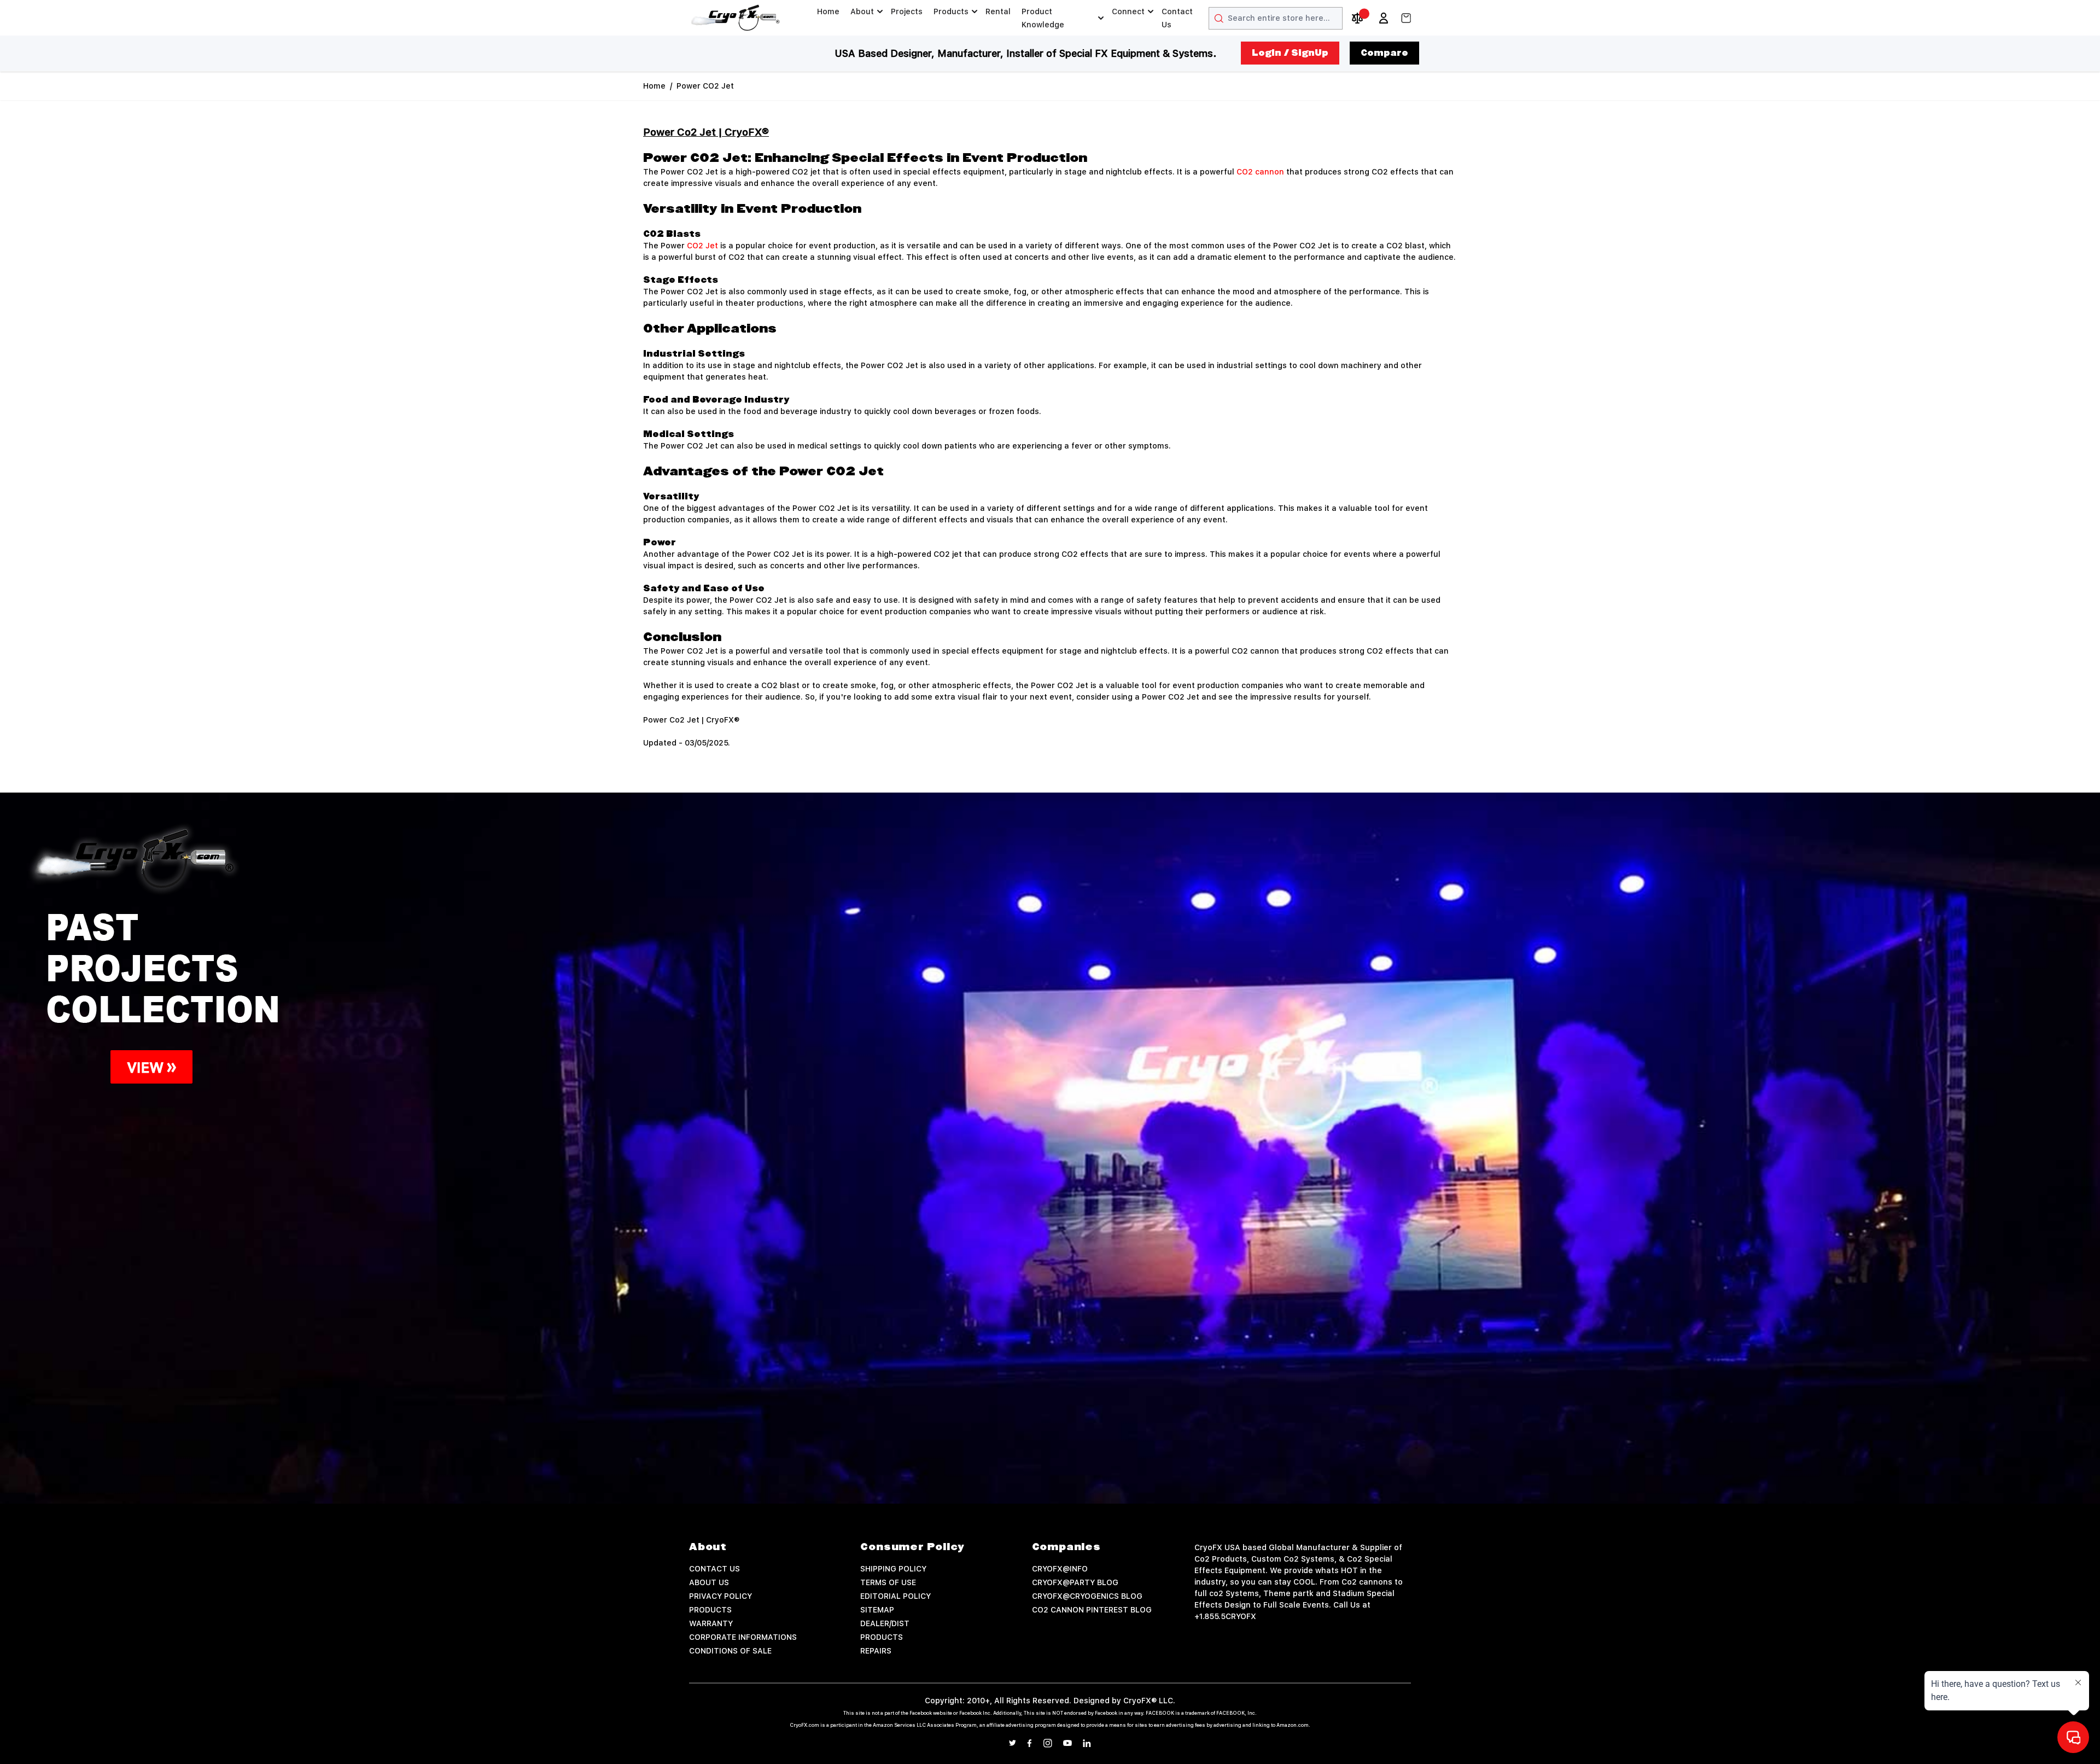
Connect (1128, 11)
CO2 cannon (1260, 172)
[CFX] (1050, 1148)
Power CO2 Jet (705, 86)
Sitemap (877, 1610)
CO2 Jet (702, 246)
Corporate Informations (743, 1637)
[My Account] (1384, 18)
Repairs (876, 1651)
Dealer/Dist (885, 1623)
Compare (1384, 53)
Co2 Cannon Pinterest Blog (1092, 1610)
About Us (709, 1582)
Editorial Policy (896, 1596)
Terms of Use (888, 1582)
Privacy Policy (721, 1596)
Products (951, 11)
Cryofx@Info (1060, 1569)
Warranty (711, 1623)
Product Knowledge (1043, 18)
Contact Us (1177, 18)
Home (828, 11)
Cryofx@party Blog (1075, 1582)
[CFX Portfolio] (525, 970)
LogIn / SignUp (1290, 53)
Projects (907, 11)
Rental (998, 11)
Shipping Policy (893, 1569)
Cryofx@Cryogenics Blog (1087, 1596)
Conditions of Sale (730, 1651)
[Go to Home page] (736, 18)
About (862, 11)
